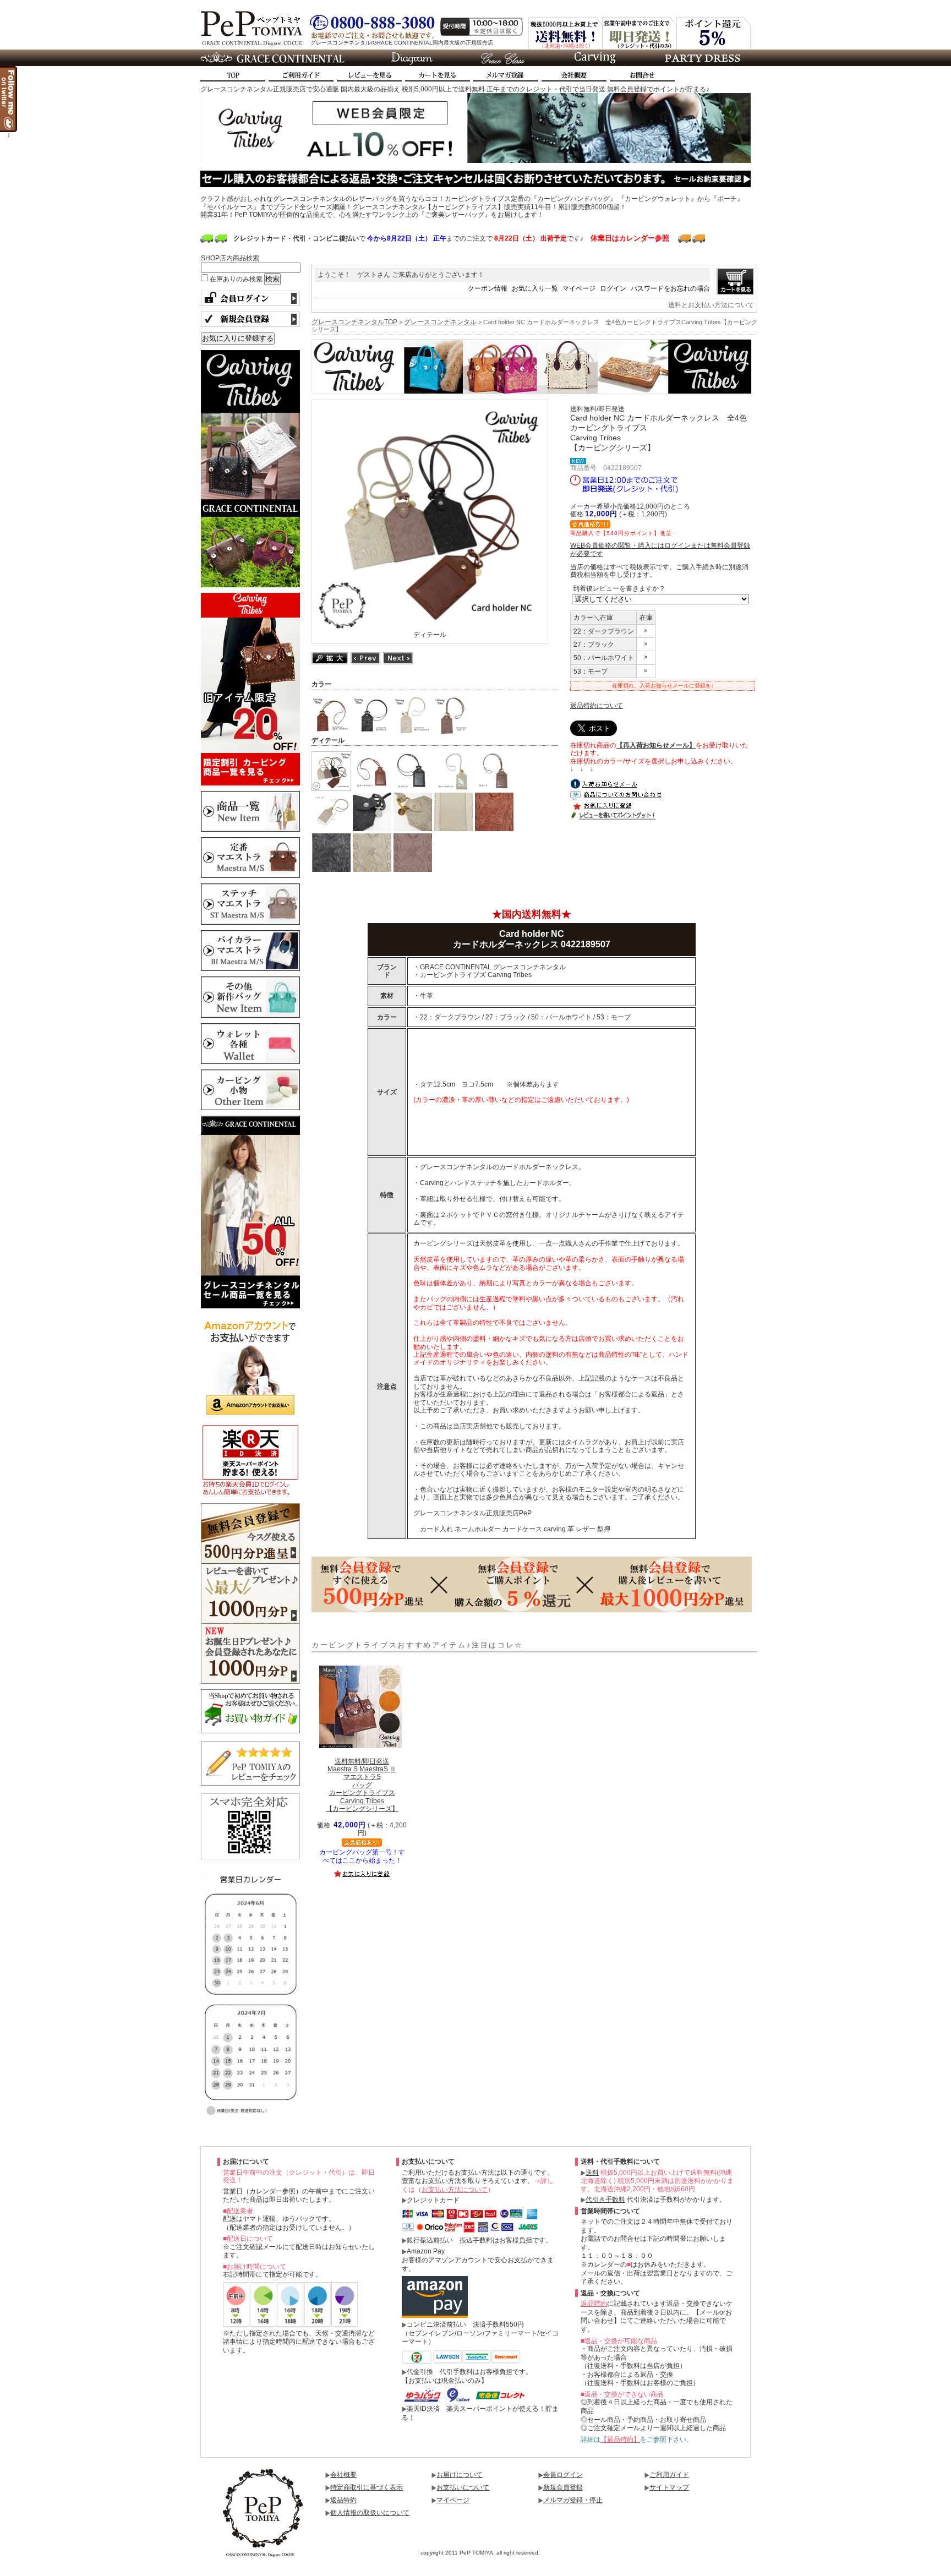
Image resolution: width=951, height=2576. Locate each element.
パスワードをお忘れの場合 (670, 288)
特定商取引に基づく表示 (367, 2487)
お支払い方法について (455, 2190)
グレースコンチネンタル (440, 322)
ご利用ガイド (669, 2475)
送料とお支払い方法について (711, 305)
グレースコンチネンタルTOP (354, 322)
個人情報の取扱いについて (370, 2513)
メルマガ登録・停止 (573, 2500)
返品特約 (594, 2304)
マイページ (579, 288)
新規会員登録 (563, 2487)
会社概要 (343, 2475)
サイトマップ (669, 2487)
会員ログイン (563, 2475)
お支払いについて (463, 2487)
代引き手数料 (605, 2200)
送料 (592, 2173)
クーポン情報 (488, 288)
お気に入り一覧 (535, 288)
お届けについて (460, 2475)
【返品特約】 (620, 2439)
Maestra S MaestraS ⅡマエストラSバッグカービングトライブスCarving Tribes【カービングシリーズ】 (362, 1785)
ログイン (613, 288)
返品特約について (597, 706)
